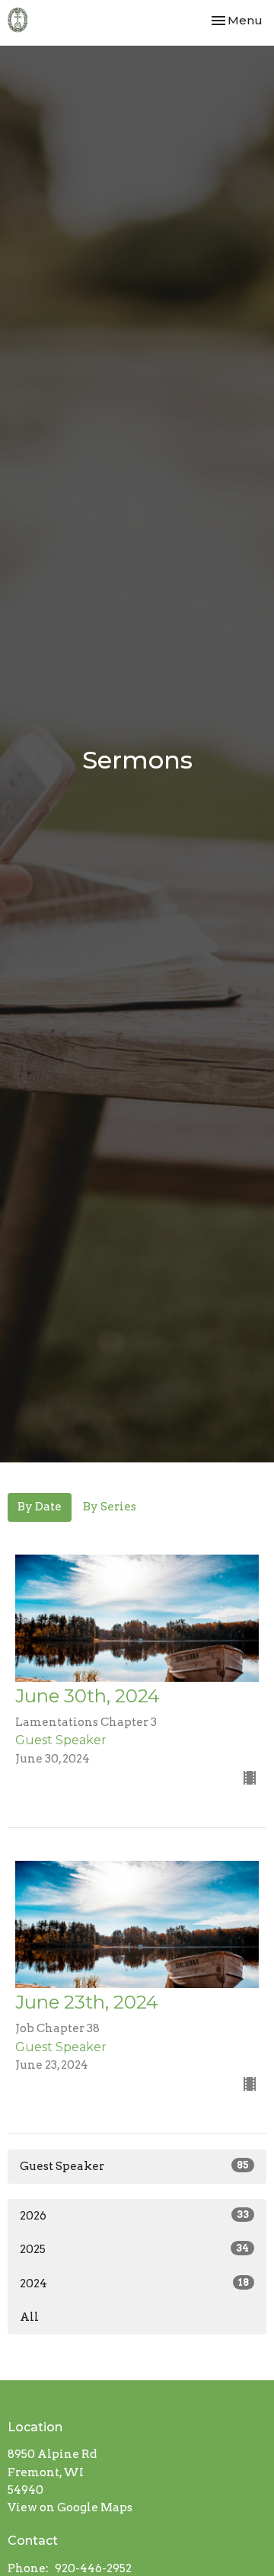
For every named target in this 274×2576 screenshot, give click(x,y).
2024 (134, 2284)
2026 (134, 2216)
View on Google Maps (70, 2507)
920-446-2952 (93, 2568)
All (29, 2317)
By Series (110, 1507)
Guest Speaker (134, 2166)
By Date (40, 1507)
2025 (134, 2249)
